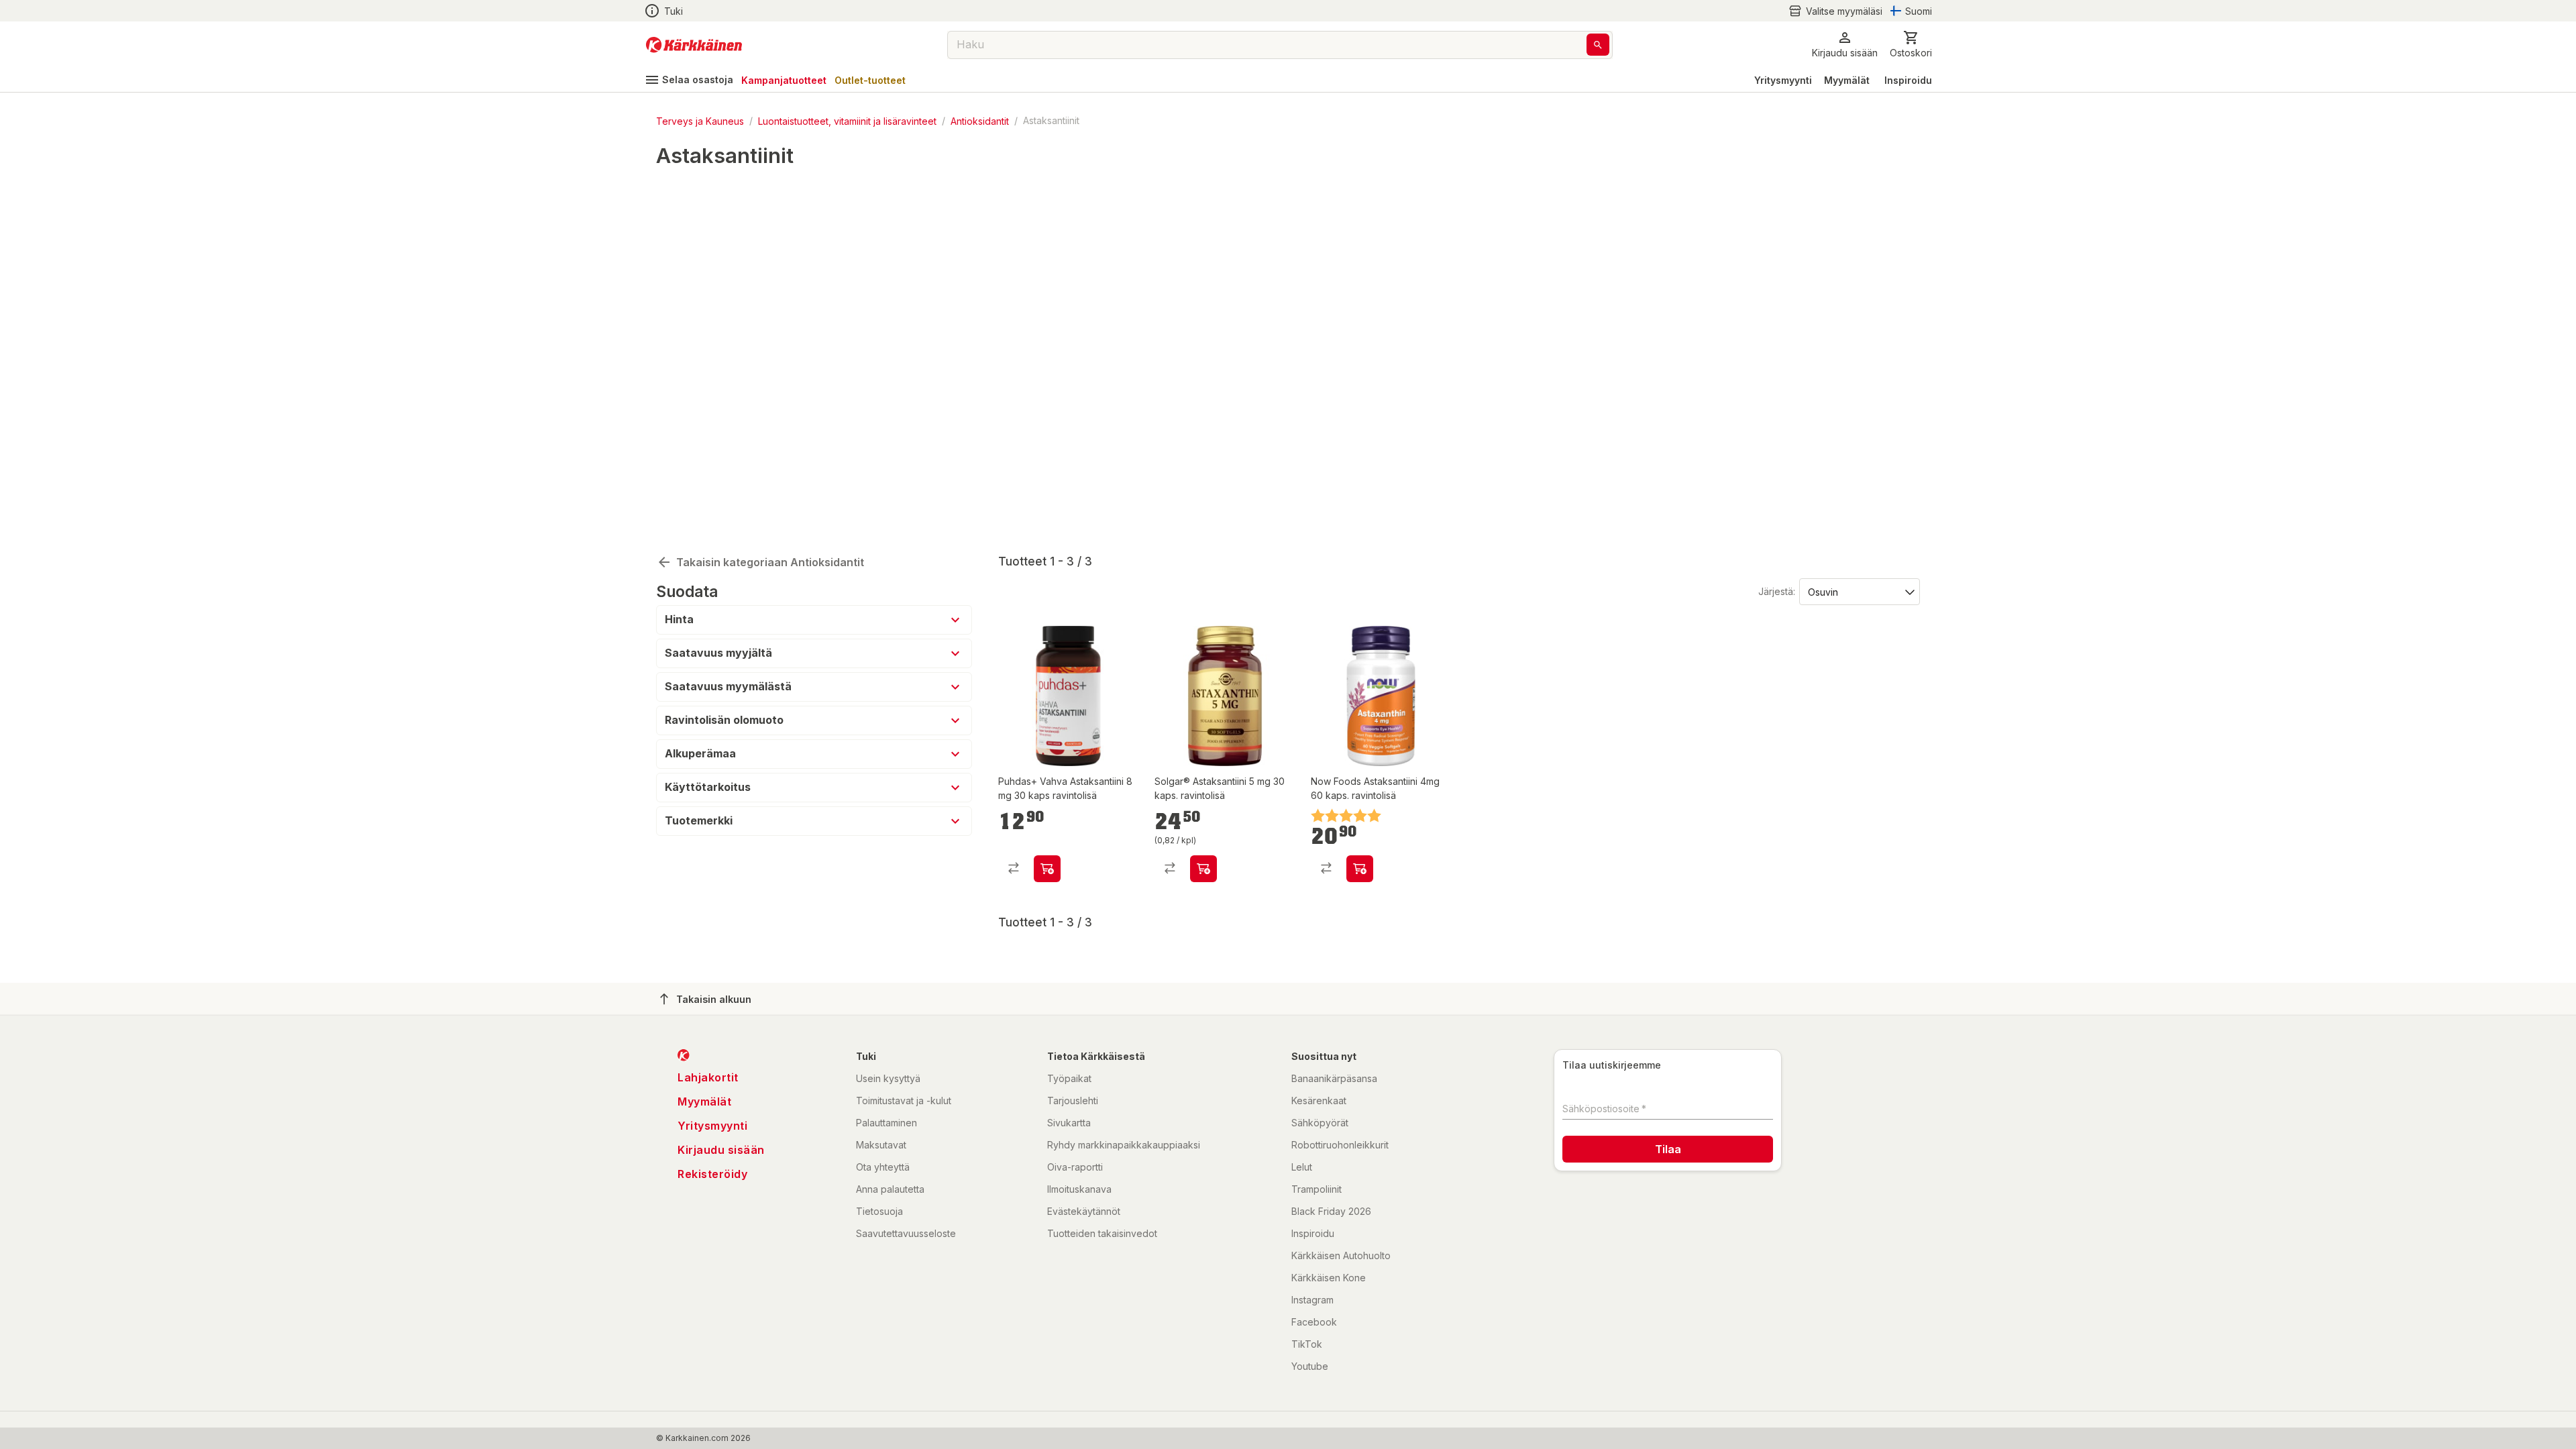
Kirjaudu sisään (721, 1150)
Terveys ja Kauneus (700, 120)
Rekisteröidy (712, 1174)
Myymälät (1847, 80)
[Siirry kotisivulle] (694, 45)
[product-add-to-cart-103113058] (1203, 869)
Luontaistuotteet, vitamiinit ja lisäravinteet (847, 120)
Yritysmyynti (1783, 80)
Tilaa (1668, 1149)
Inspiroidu (1908, 80)
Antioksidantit (980, 120)
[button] (1835, 11)
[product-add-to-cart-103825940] (1360, 869)
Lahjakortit (708, 1077)
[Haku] (1598, 45)
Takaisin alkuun (714, 999)
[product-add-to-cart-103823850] (1047, 869)
